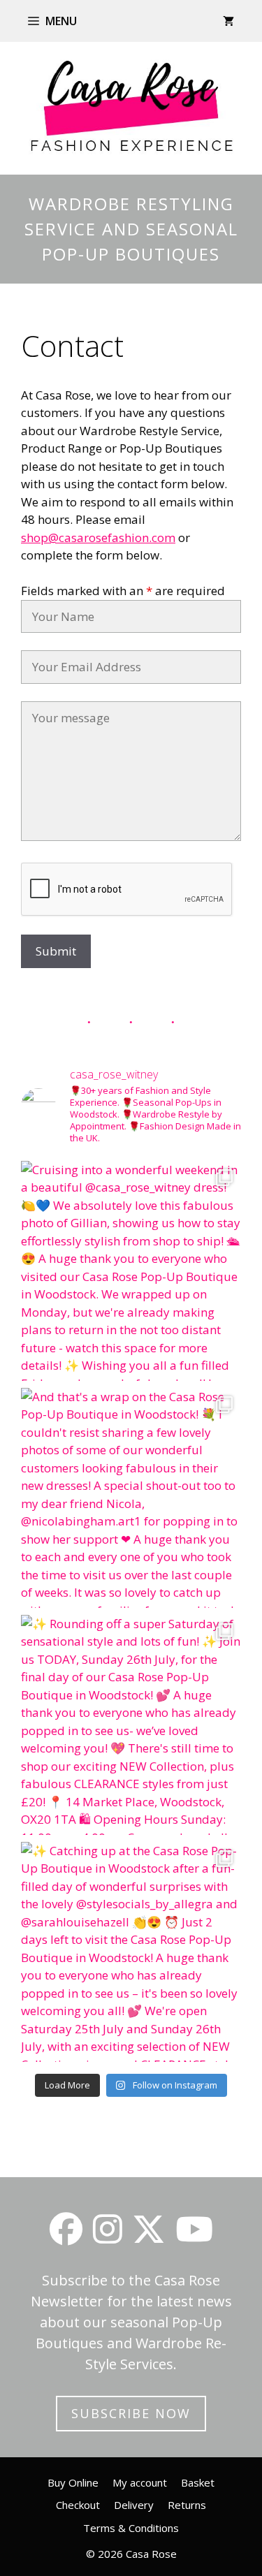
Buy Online (73, 2482)
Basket (198, 2482)
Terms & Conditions (131, 2528)
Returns (187, 2505)
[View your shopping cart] (228, 21)
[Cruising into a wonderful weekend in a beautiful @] (131, 1271)
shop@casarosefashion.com (98, 537)
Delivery (134, 2505)
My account (140, 2482)
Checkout (78, 2505)
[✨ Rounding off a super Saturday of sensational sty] (131, 1725)
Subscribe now (131, 2413)
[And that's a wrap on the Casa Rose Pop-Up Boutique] (131, 1498)
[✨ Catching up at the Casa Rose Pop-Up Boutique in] (131, 1952)
